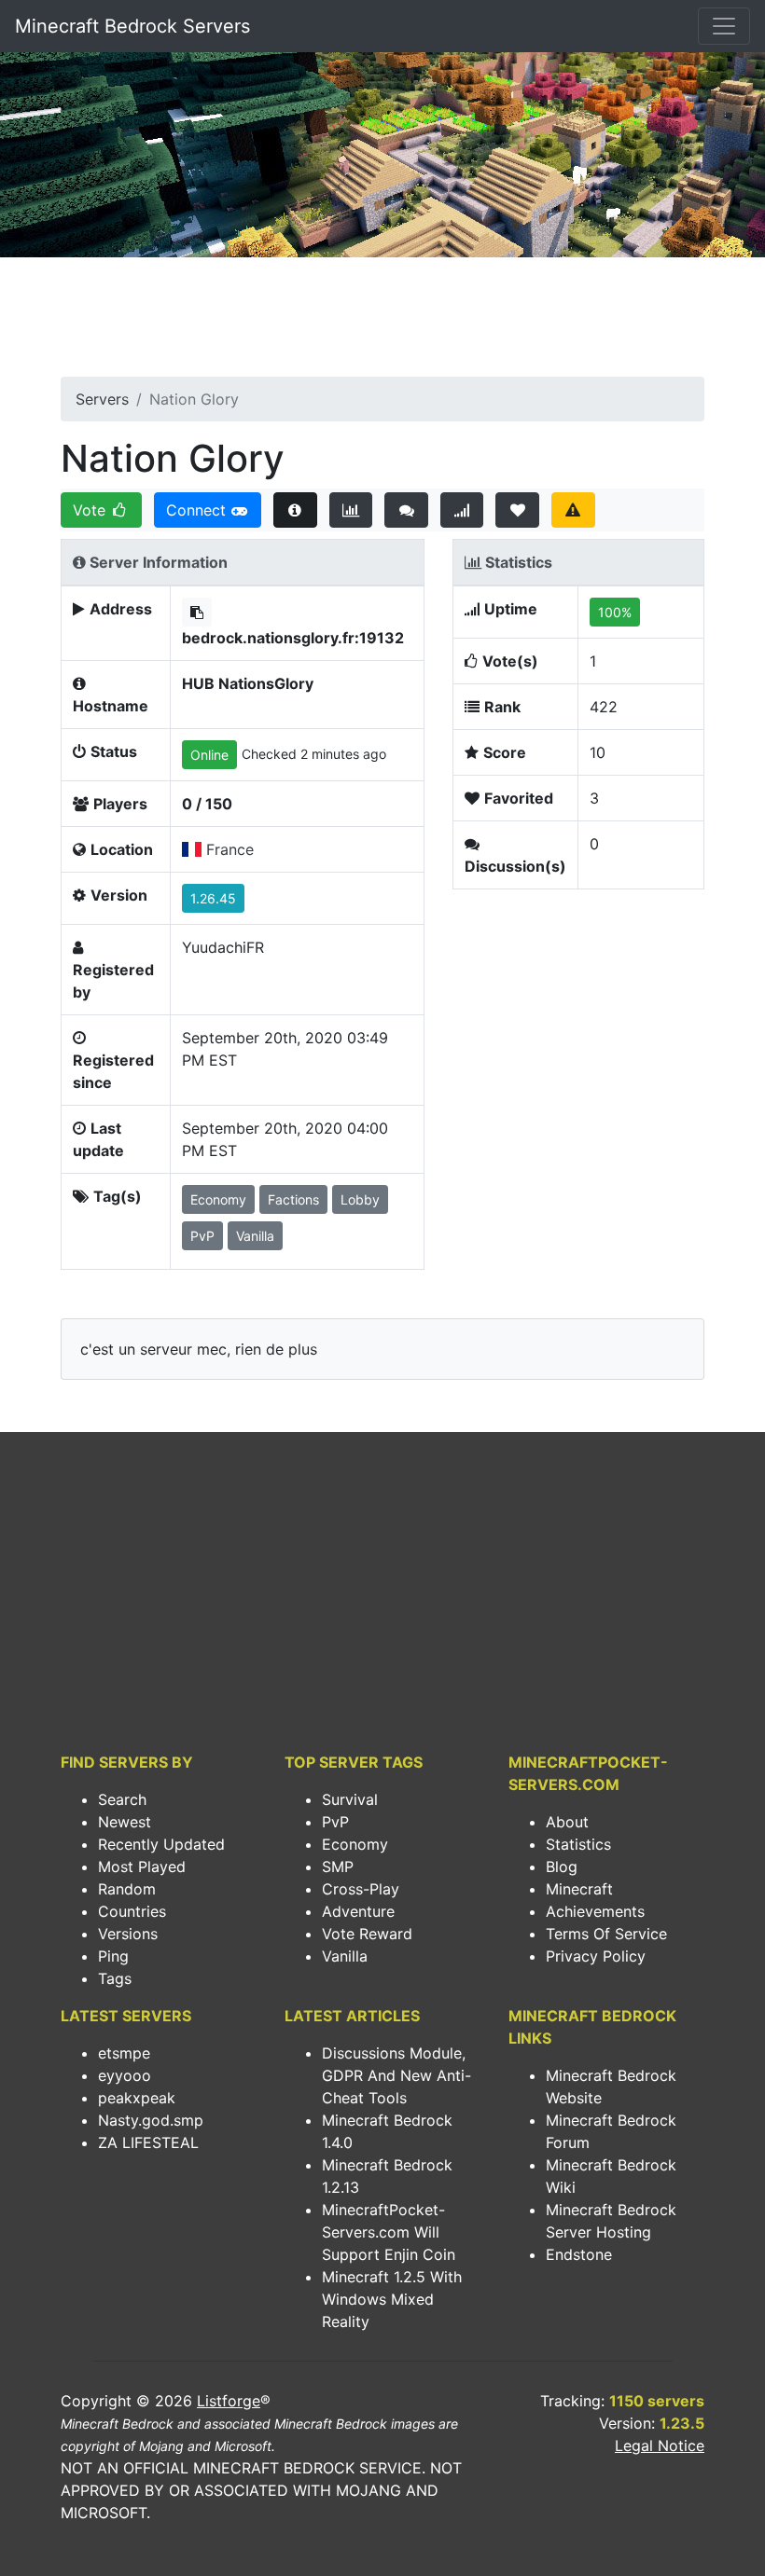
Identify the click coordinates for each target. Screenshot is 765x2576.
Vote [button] (91, 510)
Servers (102, 399)
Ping (113, 1956)
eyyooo (125, 2075)
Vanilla (345, 1956)
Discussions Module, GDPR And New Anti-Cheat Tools (396, 2075)
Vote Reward (367, 1934)
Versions (128, 1934)
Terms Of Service (606, 1934)
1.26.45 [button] (213, 898)
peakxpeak (137, 2098)
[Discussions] (406, 510)
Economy (355, 1844)
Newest (125, 1822)
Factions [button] (293, 1199)
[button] (197, 612)
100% (615, 612)
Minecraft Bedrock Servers (132, 26)
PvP (335, 1822)
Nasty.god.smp (151, 2120)
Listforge (229, 2401)
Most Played (142, 1867)
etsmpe (124, 2053)
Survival (350, 1799)
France (230, 849)
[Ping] (462, 510)
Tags (115, 1978)
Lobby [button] (360, 1199)
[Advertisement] (382, 323)
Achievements (595, 1911)
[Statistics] (351, 510)
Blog (562, 1867)
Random (127, 1889)
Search (122, 1799)
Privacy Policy (596, 1956)
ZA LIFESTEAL (148, 2142)
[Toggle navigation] (724, 26)
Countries (132, 1911)
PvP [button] (202, 1236)
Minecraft (579, 1889)
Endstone (579, 2254)
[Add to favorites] (517, 510)
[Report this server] (573, 510)
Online (209, 755)
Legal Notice (660, 2445)
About (567, 1822)
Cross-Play (361, 1889)
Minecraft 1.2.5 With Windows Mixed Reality (392, 2299)
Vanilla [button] (255, 1236)
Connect (198, 510)
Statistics (578, 1844)
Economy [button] (218, 1199)
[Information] (295, 510)
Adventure (358, 1911)
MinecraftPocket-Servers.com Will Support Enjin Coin (389, 2232)
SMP (338, 1867)
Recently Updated (161, 1844)
